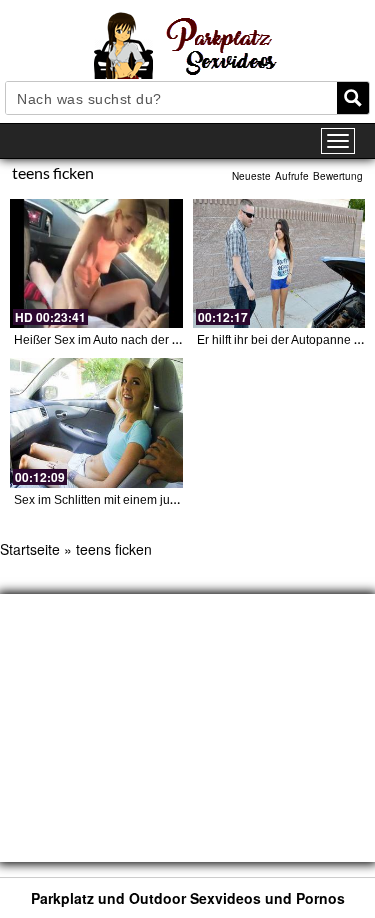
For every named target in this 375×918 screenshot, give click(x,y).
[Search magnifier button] (353, 98)
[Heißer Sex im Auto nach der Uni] (96, 263)
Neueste (251, 176)
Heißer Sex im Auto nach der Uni (102, 340)
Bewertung (338, 176)
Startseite (30, 549)
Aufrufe (292, 176)
